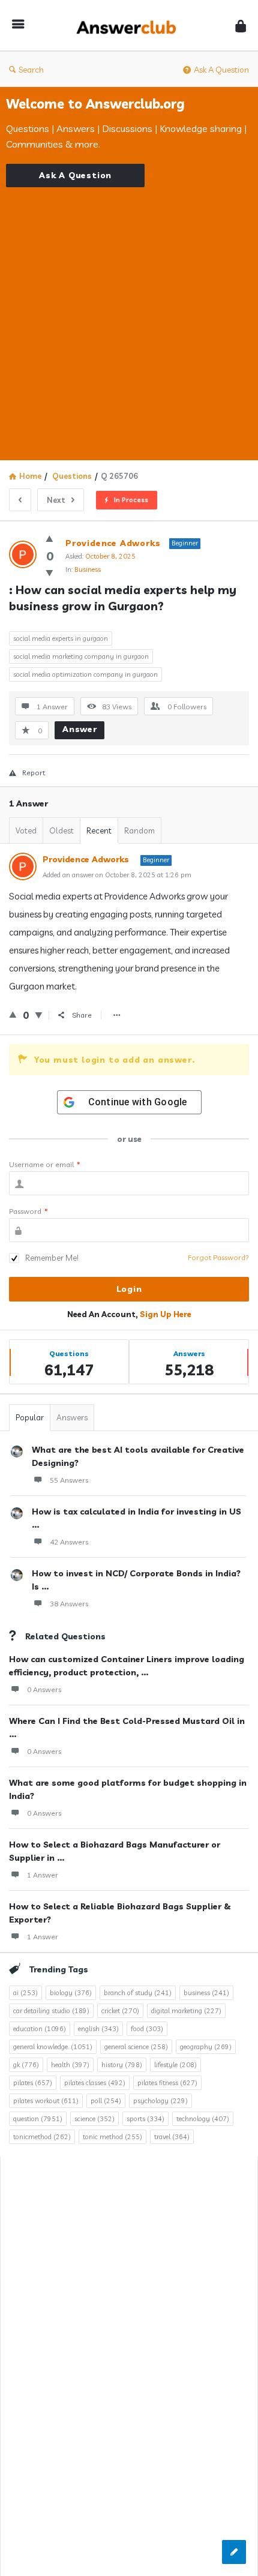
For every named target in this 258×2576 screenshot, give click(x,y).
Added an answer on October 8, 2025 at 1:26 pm (117, 875)
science (94, 2119)
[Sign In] (241, 26)
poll (106, 2101)
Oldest (61, 830)
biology (71, 1993)
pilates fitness (167, 2083)
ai (25, 1993)
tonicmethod (42, 2137)
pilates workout (46, 2101)
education (40, 2029)
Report (34, 773)
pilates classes (95, 2083)
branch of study (138, 1993)
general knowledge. (53, 2047)
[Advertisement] (129, 316)
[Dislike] (49, 573)
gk (26, 2065)
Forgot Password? (218, 1257)
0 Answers (44, 1689)
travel (172, 2137)
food (147, 2029)
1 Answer (43, 1875)
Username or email (45, 1164)
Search (31, 70)
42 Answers (69, 1542)
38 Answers (69, 1604)
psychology (160, 2101)
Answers (72, 1417)
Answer (80, 729)
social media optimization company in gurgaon (85, 674)
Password (28, 1211)
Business (88, 569)
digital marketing (186, 2011)
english (98, 2029)
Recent (99, 830)
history (122, 2065)
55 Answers (69, 1480)
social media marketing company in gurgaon (81, 656)
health (70, 2065)
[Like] (49, 539)
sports (145, 2119)
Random (139, 830)
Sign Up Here (166, 1314)
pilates (33, 2083)
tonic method (112, 2137)
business (206, 1993)
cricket (120, 2011)
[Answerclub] (130, 26)
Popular (30, 1417)
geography (206, 2047)
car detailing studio (51, 2011)
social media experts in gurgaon (61, 638)
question (38, 2119)
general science (136, 2047)
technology (203, 2119)
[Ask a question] (234, 2552)
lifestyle (175, 2065)
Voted (26, 830)
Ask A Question (221, 70)
